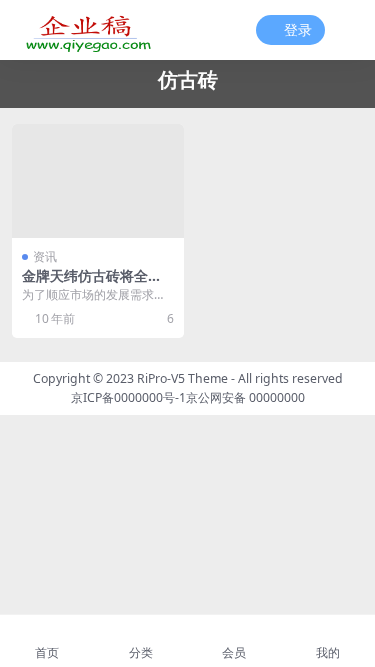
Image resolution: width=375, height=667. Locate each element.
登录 (298, 30)
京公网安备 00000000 (245, 397)
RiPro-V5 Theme (182, 378)
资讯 (45, 256)
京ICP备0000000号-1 (128, 397)
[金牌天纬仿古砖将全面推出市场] (98, 181)
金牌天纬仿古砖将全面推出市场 (92, 284)
